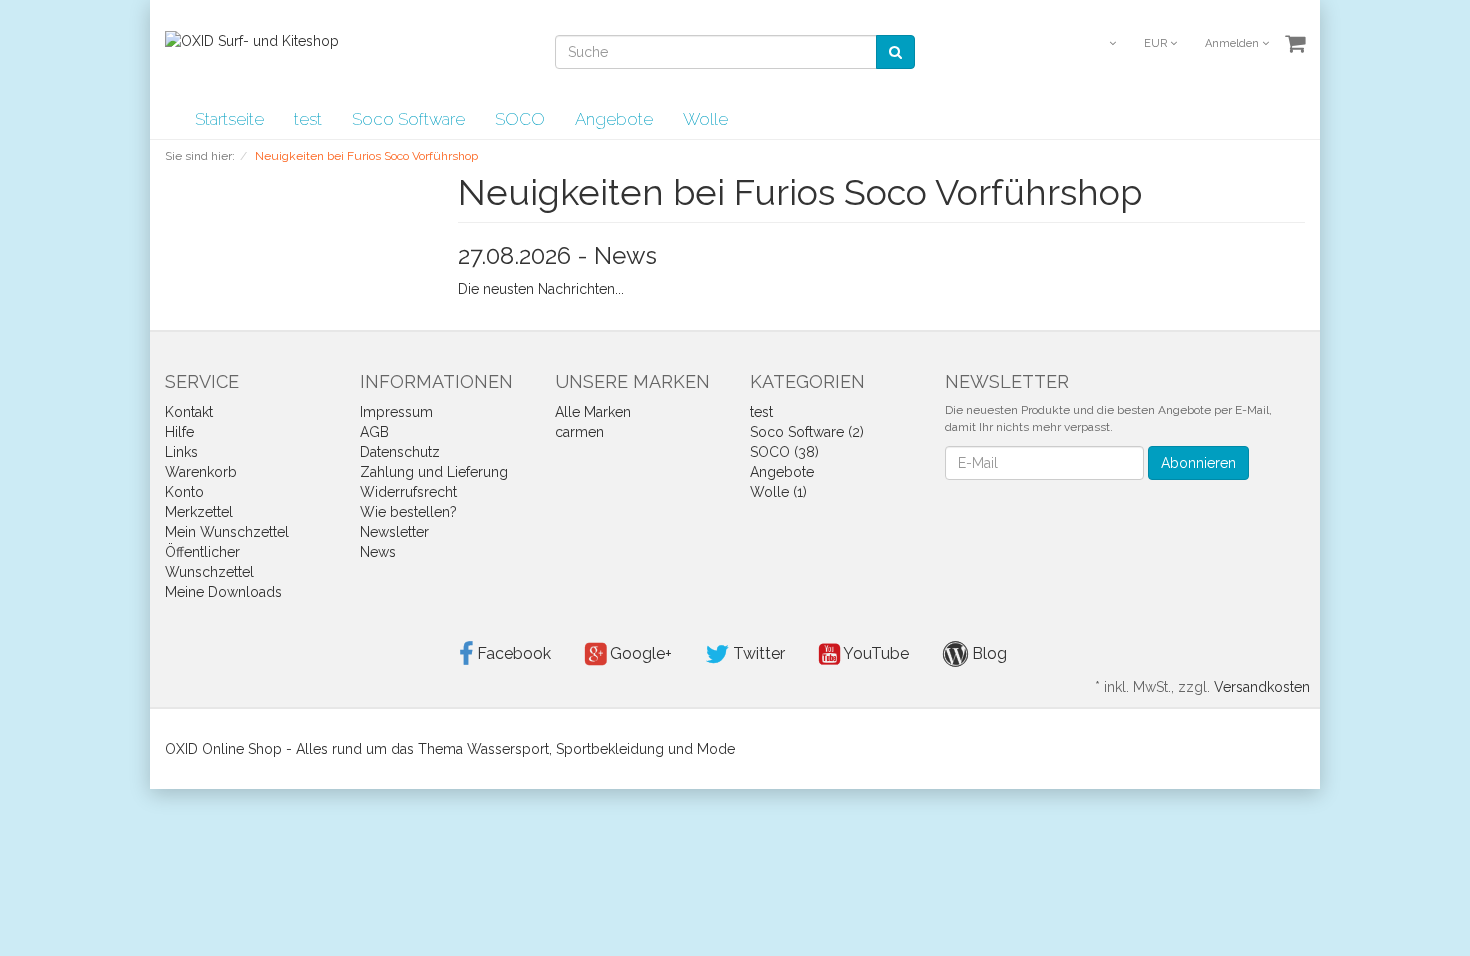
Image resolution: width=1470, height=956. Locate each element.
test (308, 119)
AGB (374, 432)
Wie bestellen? (408, 512)
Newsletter (394, 532)
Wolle (705, 119)
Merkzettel (199, 512)
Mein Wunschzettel (227, 532)
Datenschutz (400, 452)
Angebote (614, 119)
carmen (579, 432)
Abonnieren (1198, 463)
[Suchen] (895, 52)
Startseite (229, 119)
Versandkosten (1262, 687)
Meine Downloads (223, 592)
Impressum (396, 412)
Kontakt (189, 412)
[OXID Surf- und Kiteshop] (252, 40)
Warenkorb (201, 472)
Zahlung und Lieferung (434, 472)
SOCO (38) (784, 452)
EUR (1157, 43)
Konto (184, 492)
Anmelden (1233, 43)
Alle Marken (593, 412)
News (378, 552)
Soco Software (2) (807, 432)
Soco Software (408, 119)
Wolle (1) (778, 492)
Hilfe (179, 432)
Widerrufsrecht (408, 492)
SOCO (520, 119)
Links (181, 452)
